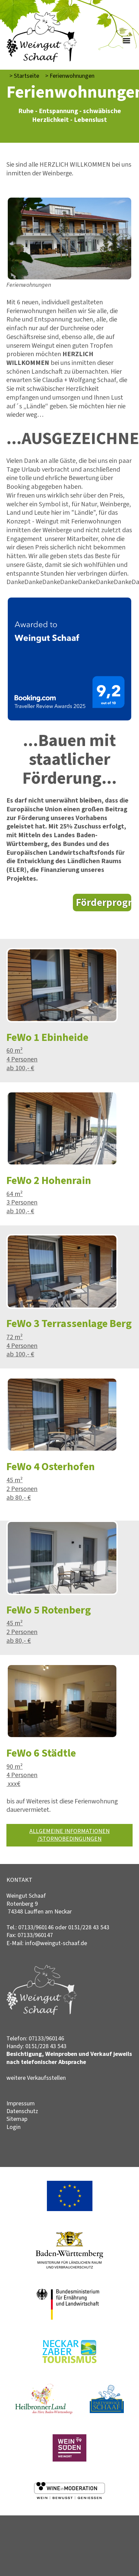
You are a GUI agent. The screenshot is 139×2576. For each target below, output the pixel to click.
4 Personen (22, 1059)
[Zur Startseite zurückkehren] (41, 16)
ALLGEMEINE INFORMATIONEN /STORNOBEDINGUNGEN (69, 1835)
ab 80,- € (19, 1497)
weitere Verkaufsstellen (36, 2078)
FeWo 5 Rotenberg (49, 1610)
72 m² (15, 1337)
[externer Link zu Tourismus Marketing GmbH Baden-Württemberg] (69, 2460)
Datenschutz (22, 2111)
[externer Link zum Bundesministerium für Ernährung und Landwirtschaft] (69, 2318)
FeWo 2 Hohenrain (49, 1180)
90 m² (15, 1766)
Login (13, 2127)
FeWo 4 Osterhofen (51, 1466)
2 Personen (22, 1489)
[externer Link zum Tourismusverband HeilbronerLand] (44, 2412)
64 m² (15, 1194)
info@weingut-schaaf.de (56, 1943)
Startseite (24, 76)
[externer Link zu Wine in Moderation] (69, 2497)
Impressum (21, 2103)
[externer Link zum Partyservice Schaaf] (107, 2411)
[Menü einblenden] (128, 40)
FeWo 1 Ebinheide (47, 1037)
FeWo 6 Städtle (41, 1753)
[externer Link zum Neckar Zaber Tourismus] (69, 2361)
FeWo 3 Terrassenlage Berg (69, 1323)
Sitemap (17, 2119)
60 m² (15, 1050)
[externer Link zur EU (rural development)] (70, 2209)
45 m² (15, 1480)
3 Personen (22, 1202)
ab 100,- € (20, 1068)
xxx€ (13, 1784)
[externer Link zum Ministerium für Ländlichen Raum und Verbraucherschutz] (69, 2267)
